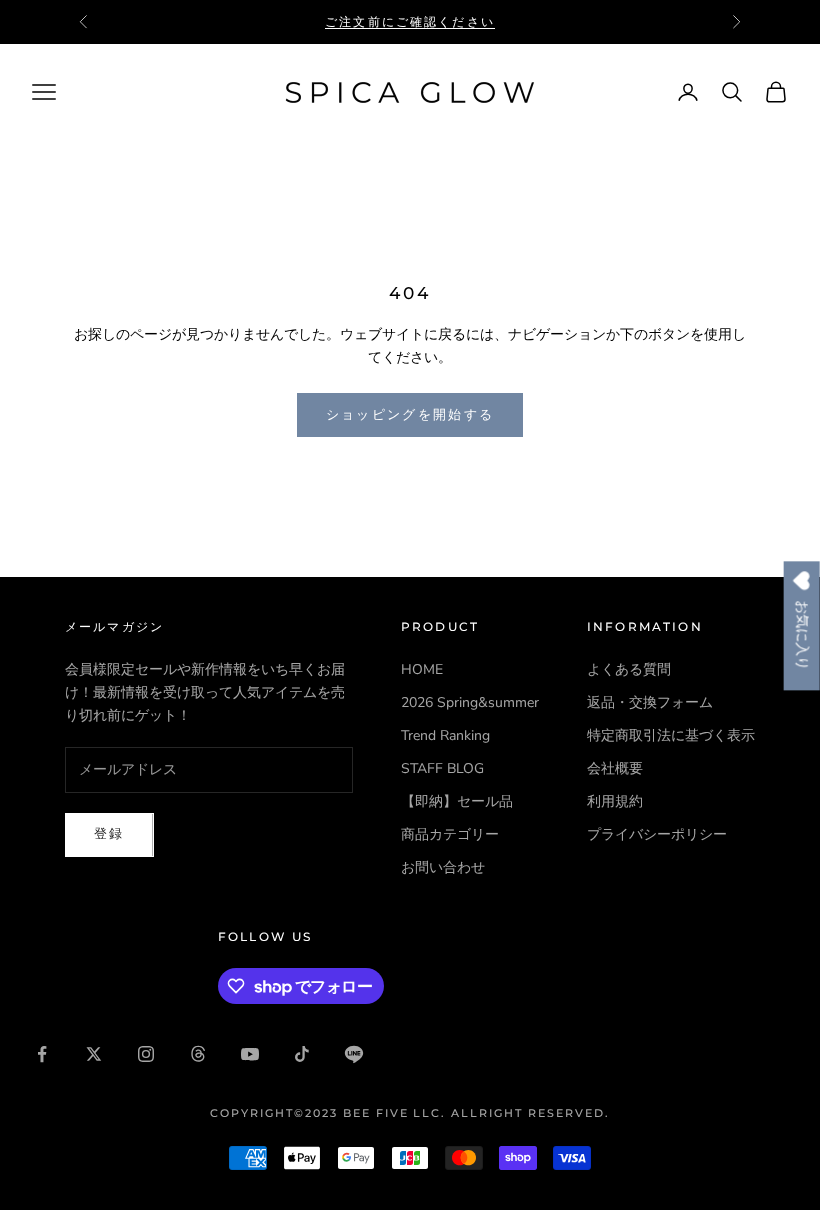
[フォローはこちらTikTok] (302, 1054)
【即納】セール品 (457, 801)
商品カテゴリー (450, 834)
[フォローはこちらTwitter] (94, 1054)
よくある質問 (629, 669)
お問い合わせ (443, 867)
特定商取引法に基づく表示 (671, 735)
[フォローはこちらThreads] (198, 1054)
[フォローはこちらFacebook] (42, 1054)
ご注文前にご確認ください (410, 21)
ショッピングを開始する (410, 415)
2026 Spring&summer (470, 702)
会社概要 (615, 768)
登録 (109, 834)
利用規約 (615, 801)
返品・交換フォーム (650, 702)
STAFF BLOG (442, 768)
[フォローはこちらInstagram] (146, 1054)
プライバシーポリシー (657, 834)
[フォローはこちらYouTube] (250, 1054)
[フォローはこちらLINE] (354, 1054)
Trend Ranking (445, 735)
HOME (422, 669)
